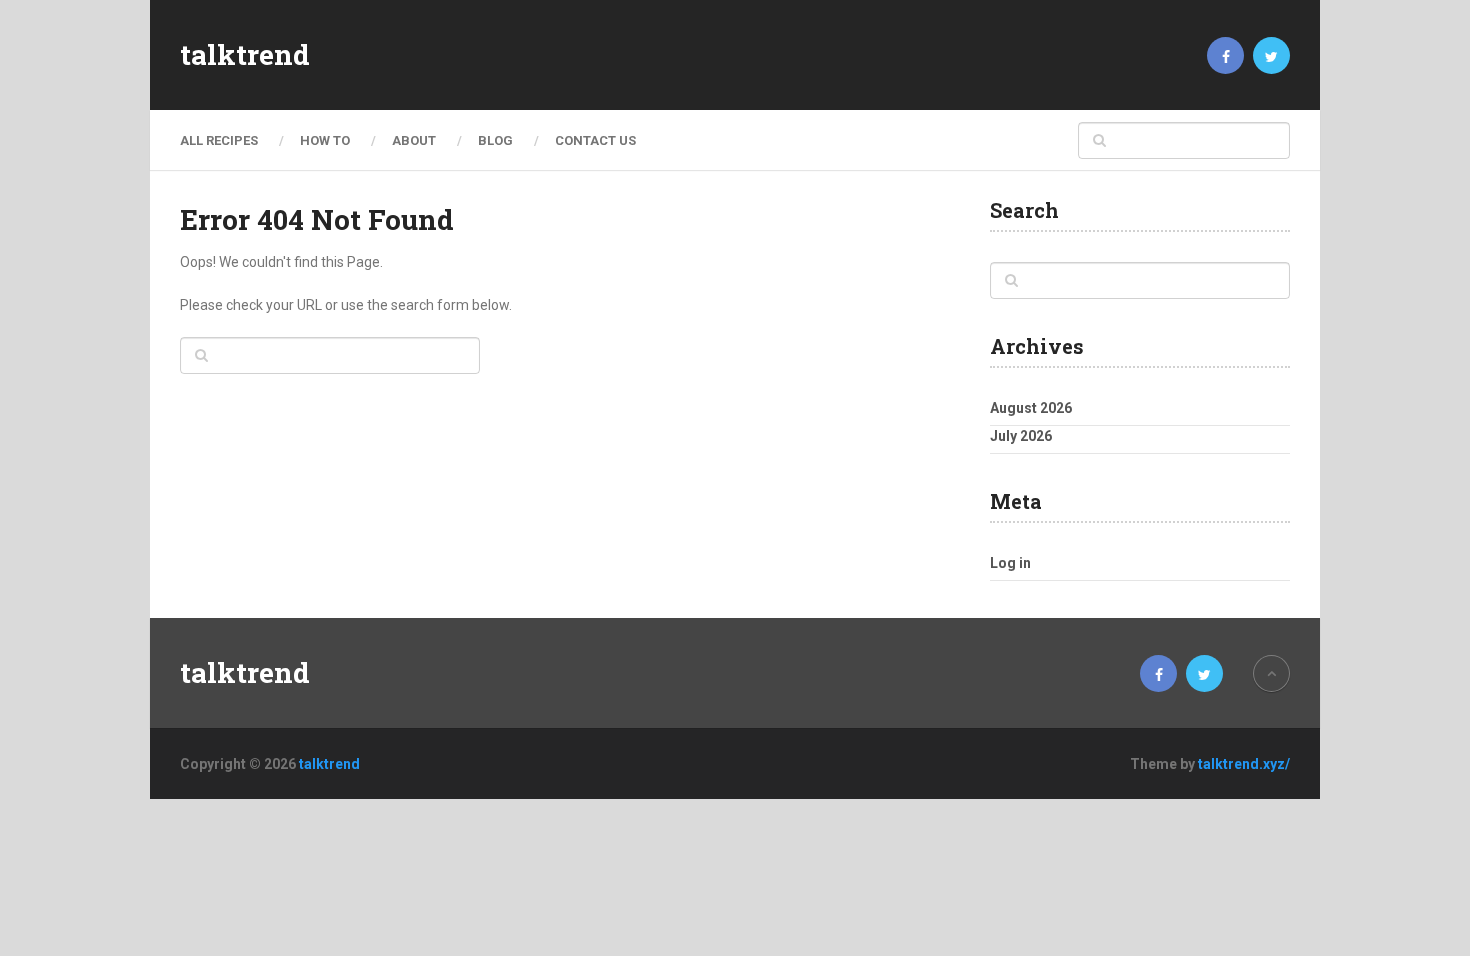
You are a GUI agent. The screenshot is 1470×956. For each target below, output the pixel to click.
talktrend (245, 55)
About (414, 140)
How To (325, 140)
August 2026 (1031, 408)
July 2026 (1021, 436)
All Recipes (219, 140)
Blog (495, 140)
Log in (1010, 563)
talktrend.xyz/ (1244, 764)
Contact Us (595, 140)
